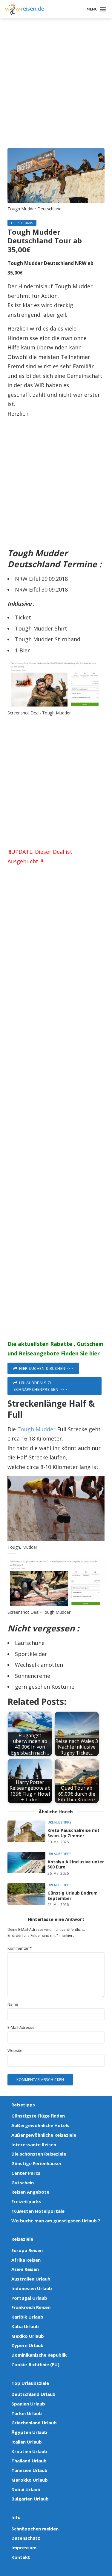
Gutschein (23, 2183)
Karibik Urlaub (27, 2317)
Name (13, 2004)
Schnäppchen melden (35, 2529)
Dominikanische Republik (39, 2355)
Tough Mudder (36, 1429)
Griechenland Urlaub (34, 2423)
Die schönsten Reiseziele (39, 2154)
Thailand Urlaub (29, 2461)
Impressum (24, 2548)
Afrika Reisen (26, 2260)
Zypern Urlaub (27, 2345)
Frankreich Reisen (31, 2307)
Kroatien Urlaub (29, 2451)
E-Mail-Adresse (21, 2027)
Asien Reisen (25, 2269)
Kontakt (21, 2557)
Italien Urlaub (27, 2442)
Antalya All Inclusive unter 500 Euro (76, 1864)
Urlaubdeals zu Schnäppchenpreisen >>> (40, 1386)
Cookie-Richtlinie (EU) (35, 2364)
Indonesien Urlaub (32, 2288)
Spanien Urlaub (28, 2404)
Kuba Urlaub (25, 2326)
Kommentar (20, 1948)
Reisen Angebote (30, 2192)
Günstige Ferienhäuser (37, 2163)
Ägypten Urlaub (29, 2432)
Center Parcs (26, 2173)
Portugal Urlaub (29, 2298)
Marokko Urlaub (30, 2480)
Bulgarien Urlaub (30, 2499)
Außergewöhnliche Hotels (40, 2125)
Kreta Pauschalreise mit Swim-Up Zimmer (73, 1833)
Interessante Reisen (34, 2144)
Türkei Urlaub (27, 2413)
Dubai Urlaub (26, 2489)
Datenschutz (26, 2538)
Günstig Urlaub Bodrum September (73, 1896)
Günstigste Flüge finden (38, 2116)
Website (15, 2051)
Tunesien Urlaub (29, 2470)
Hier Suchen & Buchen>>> (46, 1368)
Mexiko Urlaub (28, 2336)
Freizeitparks (22, 223)
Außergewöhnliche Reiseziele (44, 2135)
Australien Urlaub (31, 2279)
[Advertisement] (56, 89)
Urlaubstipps (59, 1822)
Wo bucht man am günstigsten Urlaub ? (56, 2221)
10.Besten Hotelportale (38, 2211)
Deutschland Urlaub (33, 2394)
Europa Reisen (27, 2250)
